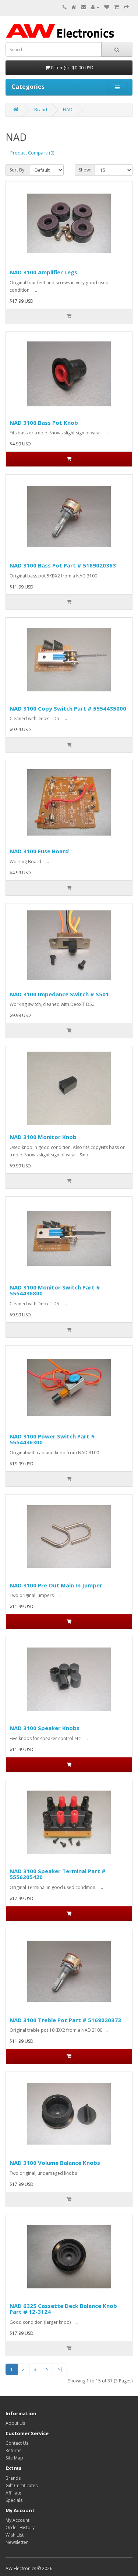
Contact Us (17, 2443)
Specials (14, 2500)
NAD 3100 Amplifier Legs (43, 272)
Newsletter (17, 2542)
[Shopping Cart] (116, 7)
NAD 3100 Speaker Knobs (45, 1728)
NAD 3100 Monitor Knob (43, 1137)
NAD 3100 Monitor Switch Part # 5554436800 (55, 1290)
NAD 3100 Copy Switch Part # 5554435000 (68, 708)
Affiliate (13, 2493)
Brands (13, 2478)
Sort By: (17, 170)
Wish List (15, 2535)
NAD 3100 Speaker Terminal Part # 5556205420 (58, 1874)
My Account (17, 2520)
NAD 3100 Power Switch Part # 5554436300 (52, 1439)
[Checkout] (126, 7)
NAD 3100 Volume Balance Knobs (55, 2163)
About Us (15, 2423)
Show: (85, 170)
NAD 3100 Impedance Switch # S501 (59, 994)
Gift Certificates (22, 2485)
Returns (13, 2450)
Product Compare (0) (32, 153)
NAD (68, 110)
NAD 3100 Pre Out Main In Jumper (56, 1585)
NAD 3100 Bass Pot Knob (44, 423)
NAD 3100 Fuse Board (39, 851)
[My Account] (95, 7)
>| (60, 2369)
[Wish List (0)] (107, 7)
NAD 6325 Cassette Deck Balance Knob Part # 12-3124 (63, 2309)
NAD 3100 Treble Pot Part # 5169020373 (65, 2020)
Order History (20, 2528)
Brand (41, 110)
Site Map (14, 2458)
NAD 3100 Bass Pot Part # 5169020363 (63, 565)
